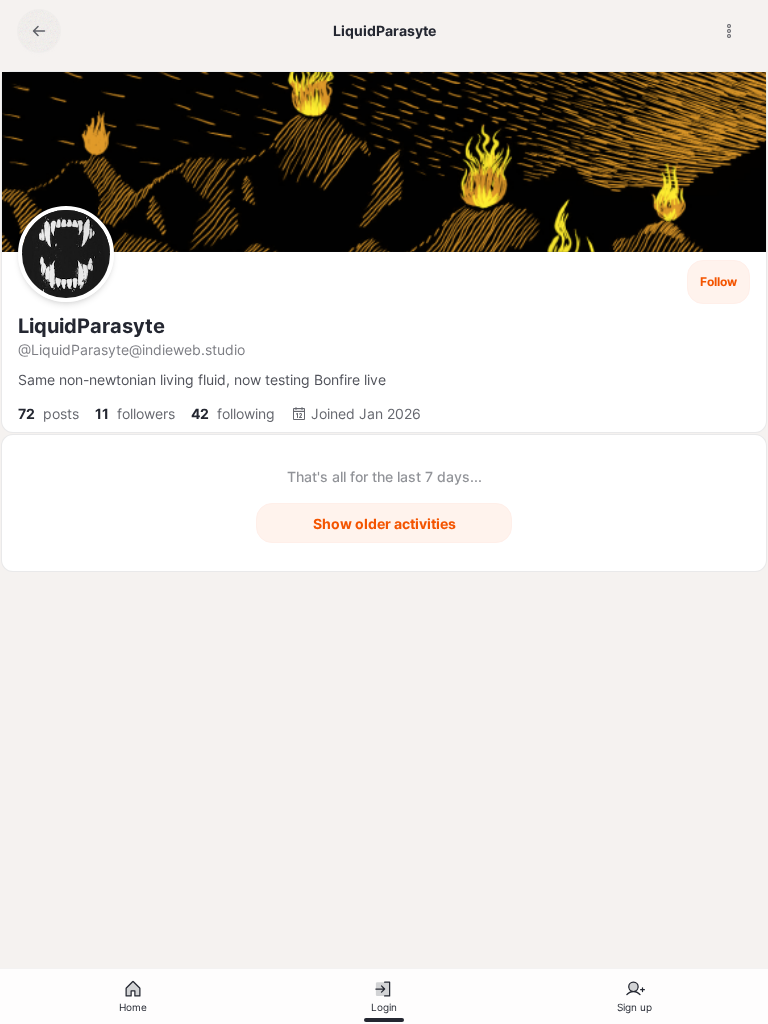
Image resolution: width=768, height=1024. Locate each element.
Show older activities (384, 523)
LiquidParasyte (91, 326)
